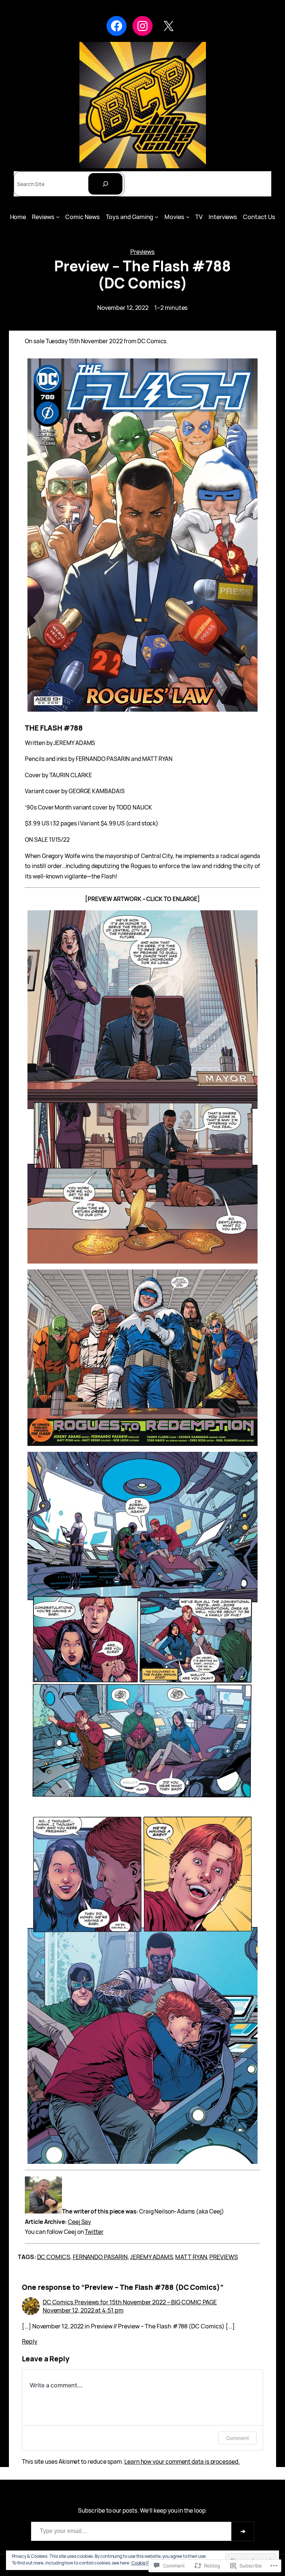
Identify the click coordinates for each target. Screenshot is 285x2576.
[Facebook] (117, 26)
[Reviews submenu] (58, 217)
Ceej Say (79, 2222)
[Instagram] (142, 26)
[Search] (105, 184)
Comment (237, 2438)
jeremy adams (151, 2257)
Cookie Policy (145, 2563)
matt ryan (191, 2257)
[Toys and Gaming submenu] (157, 217)
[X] (168, 26)
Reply (30, 2341)
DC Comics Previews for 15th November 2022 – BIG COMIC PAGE (130, 2302)
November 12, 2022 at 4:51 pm (83, 2310)
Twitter (94, 2232)
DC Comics (54, 2257)
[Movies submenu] (188, 217)
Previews (142, 252)
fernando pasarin (100, 2257)
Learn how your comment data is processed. (182, 2461)
